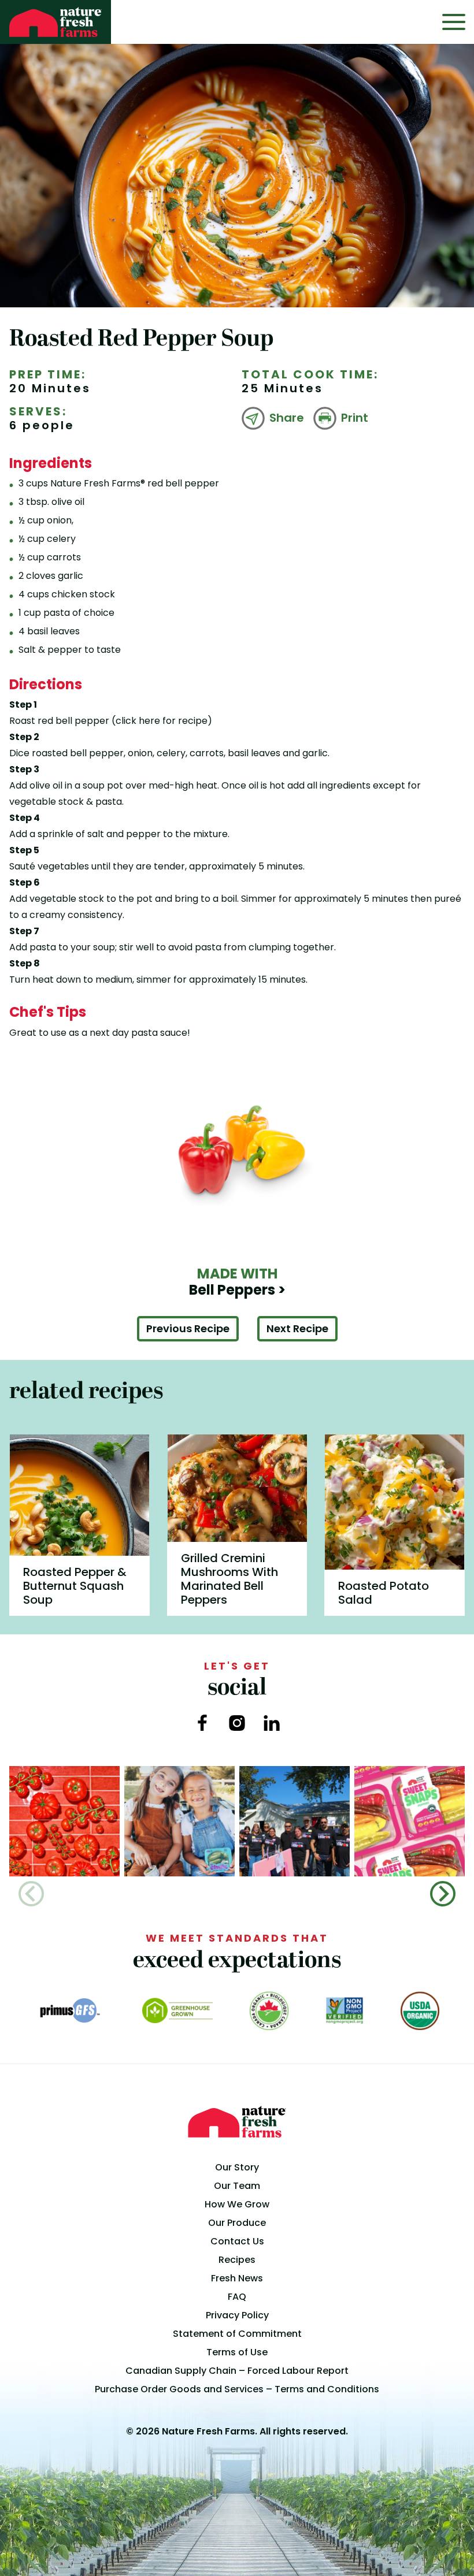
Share (287, 418)
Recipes (237, 2260)
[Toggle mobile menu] (454, 22)
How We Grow (237, 2204)
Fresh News (237, 2278)
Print (355, 418)
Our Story (237, 2167)
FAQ (237, 2297)
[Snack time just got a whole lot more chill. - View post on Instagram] (179, 1821)
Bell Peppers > (237, 1282)
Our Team (237, 2186)
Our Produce (237, 2223)
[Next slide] (443, 1894)
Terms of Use (237, 2352)
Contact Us (237, 2241)
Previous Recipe (188, 1328)
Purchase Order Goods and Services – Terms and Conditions (237, 2389)
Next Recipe (297, 1328)
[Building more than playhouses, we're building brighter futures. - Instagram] (295, 1821)
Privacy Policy (237, 2315)
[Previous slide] (31, 1894)
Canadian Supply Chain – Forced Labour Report (237, 2371)
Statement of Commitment (237, 2334)
